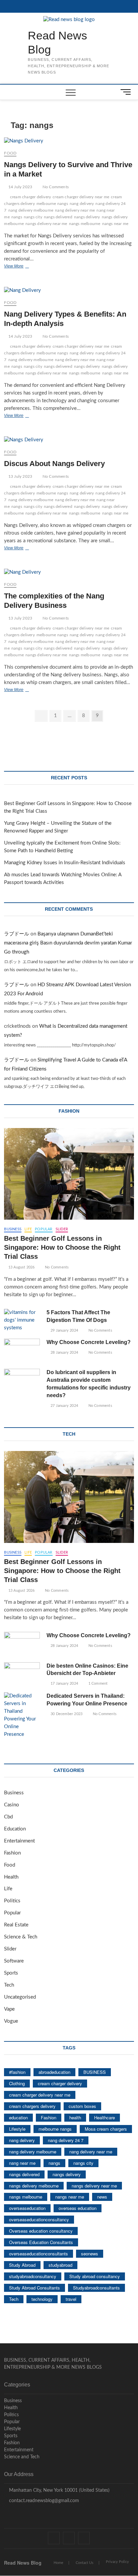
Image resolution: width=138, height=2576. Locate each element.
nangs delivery (87, 217)
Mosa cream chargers (106, 2129)
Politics (12, 1901)
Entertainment (19, 1841)
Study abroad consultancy (95, 2276)
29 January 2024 (64, 1330)
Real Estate (16, 1925)
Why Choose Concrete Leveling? (89, 1342)
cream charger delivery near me (81, 197)
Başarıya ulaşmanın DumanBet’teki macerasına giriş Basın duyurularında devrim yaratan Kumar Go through (68, 943)
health (75, 2117)
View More (21, 267)
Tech (9, 1985)
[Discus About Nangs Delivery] (69, 440)
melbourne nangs (52, 204)
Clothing (17, 2083)
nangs (17, 217)
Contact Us (85, 2563)
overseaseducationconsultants (39, 2254)
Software (14, 1961)
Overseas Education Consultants (41, 2242)
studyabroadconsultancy (33, 2276)
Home (58, 2563)
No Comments (55, 187)
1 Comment (97, 1684)
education (18, 2117)
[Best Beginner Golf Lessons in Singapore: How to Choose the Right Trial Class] (69, 1174)
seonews (90, 2254)
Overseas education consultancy (41, 2231)
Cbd (8, 1817)
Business (13, 1229)
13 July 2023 (20, 476)
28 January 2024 (64, 1353)
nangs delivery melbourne (34, 2186)
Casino (12, 1805)
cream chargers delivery (32, 2106)
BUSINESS (95, 2072)
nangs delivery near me (46, 224)
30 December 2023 (66, 1714)
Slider (62, 1229)
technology (42, 2299)
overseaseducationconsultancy (39, 2219)
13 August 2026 (21, 1267)
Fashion (12, 1853)
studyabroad (60, 2265)
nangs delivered (58, 217)
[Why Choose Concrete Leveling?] (22, 1351)
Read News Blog (57, 42)
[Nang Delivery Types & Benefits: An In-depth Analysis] (69, 291)
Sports (11, 1973)
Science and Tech (22, 2457)
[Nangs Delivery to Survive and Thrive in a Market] (69, 141)
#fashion (17, 2072)
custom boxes (82, 2106)
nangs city (33, 217)
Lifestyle (17, 2129)
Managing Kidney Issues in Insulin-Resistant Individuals (65, 863)
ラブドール (17, 934)
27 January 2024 (64, 1406)
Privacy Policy (117, 2562)
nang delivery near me (75, 210)
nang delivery (82, 204)
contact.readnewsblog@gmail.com (43, 2501)
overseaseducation (27, 2208)
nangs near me (115, 224)
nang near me (22, 2163)
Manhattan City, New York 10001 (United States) (59, 2490)
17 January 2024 (64, 1684)
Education (15, 1829)
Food (10, 153)
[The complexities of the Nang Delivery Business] (69, 573)
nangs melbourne (85, 224)
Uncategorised (20, 1997)
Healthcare (105, 2117)
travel (71, 2299)
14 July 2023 (20, 187)
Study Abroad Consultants (34, 2288)
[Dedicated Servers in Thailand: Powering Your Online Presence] (22, 1715)
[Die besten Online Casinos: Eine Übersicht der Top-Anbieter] (22, 1675)
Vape (9, 2009)
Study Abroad (22, 2265)
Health (11, 1877)
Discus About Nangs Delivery (54, 464)
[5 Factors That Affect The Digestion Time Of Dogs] (22, 1320)
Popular (44, 1229)
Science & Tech (21, 1937)
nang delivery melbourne (31, 210)
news (102, 2197)
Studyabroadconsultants (96, 2288)
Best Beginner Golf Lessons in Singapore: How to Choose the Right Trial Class (62, 1247)
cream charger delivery (30, 197)
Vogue (11, 2021)
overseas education (78, 2208)
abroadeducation (54, 2072)
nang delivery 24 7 (66, 2140)
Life (28, 1229)
